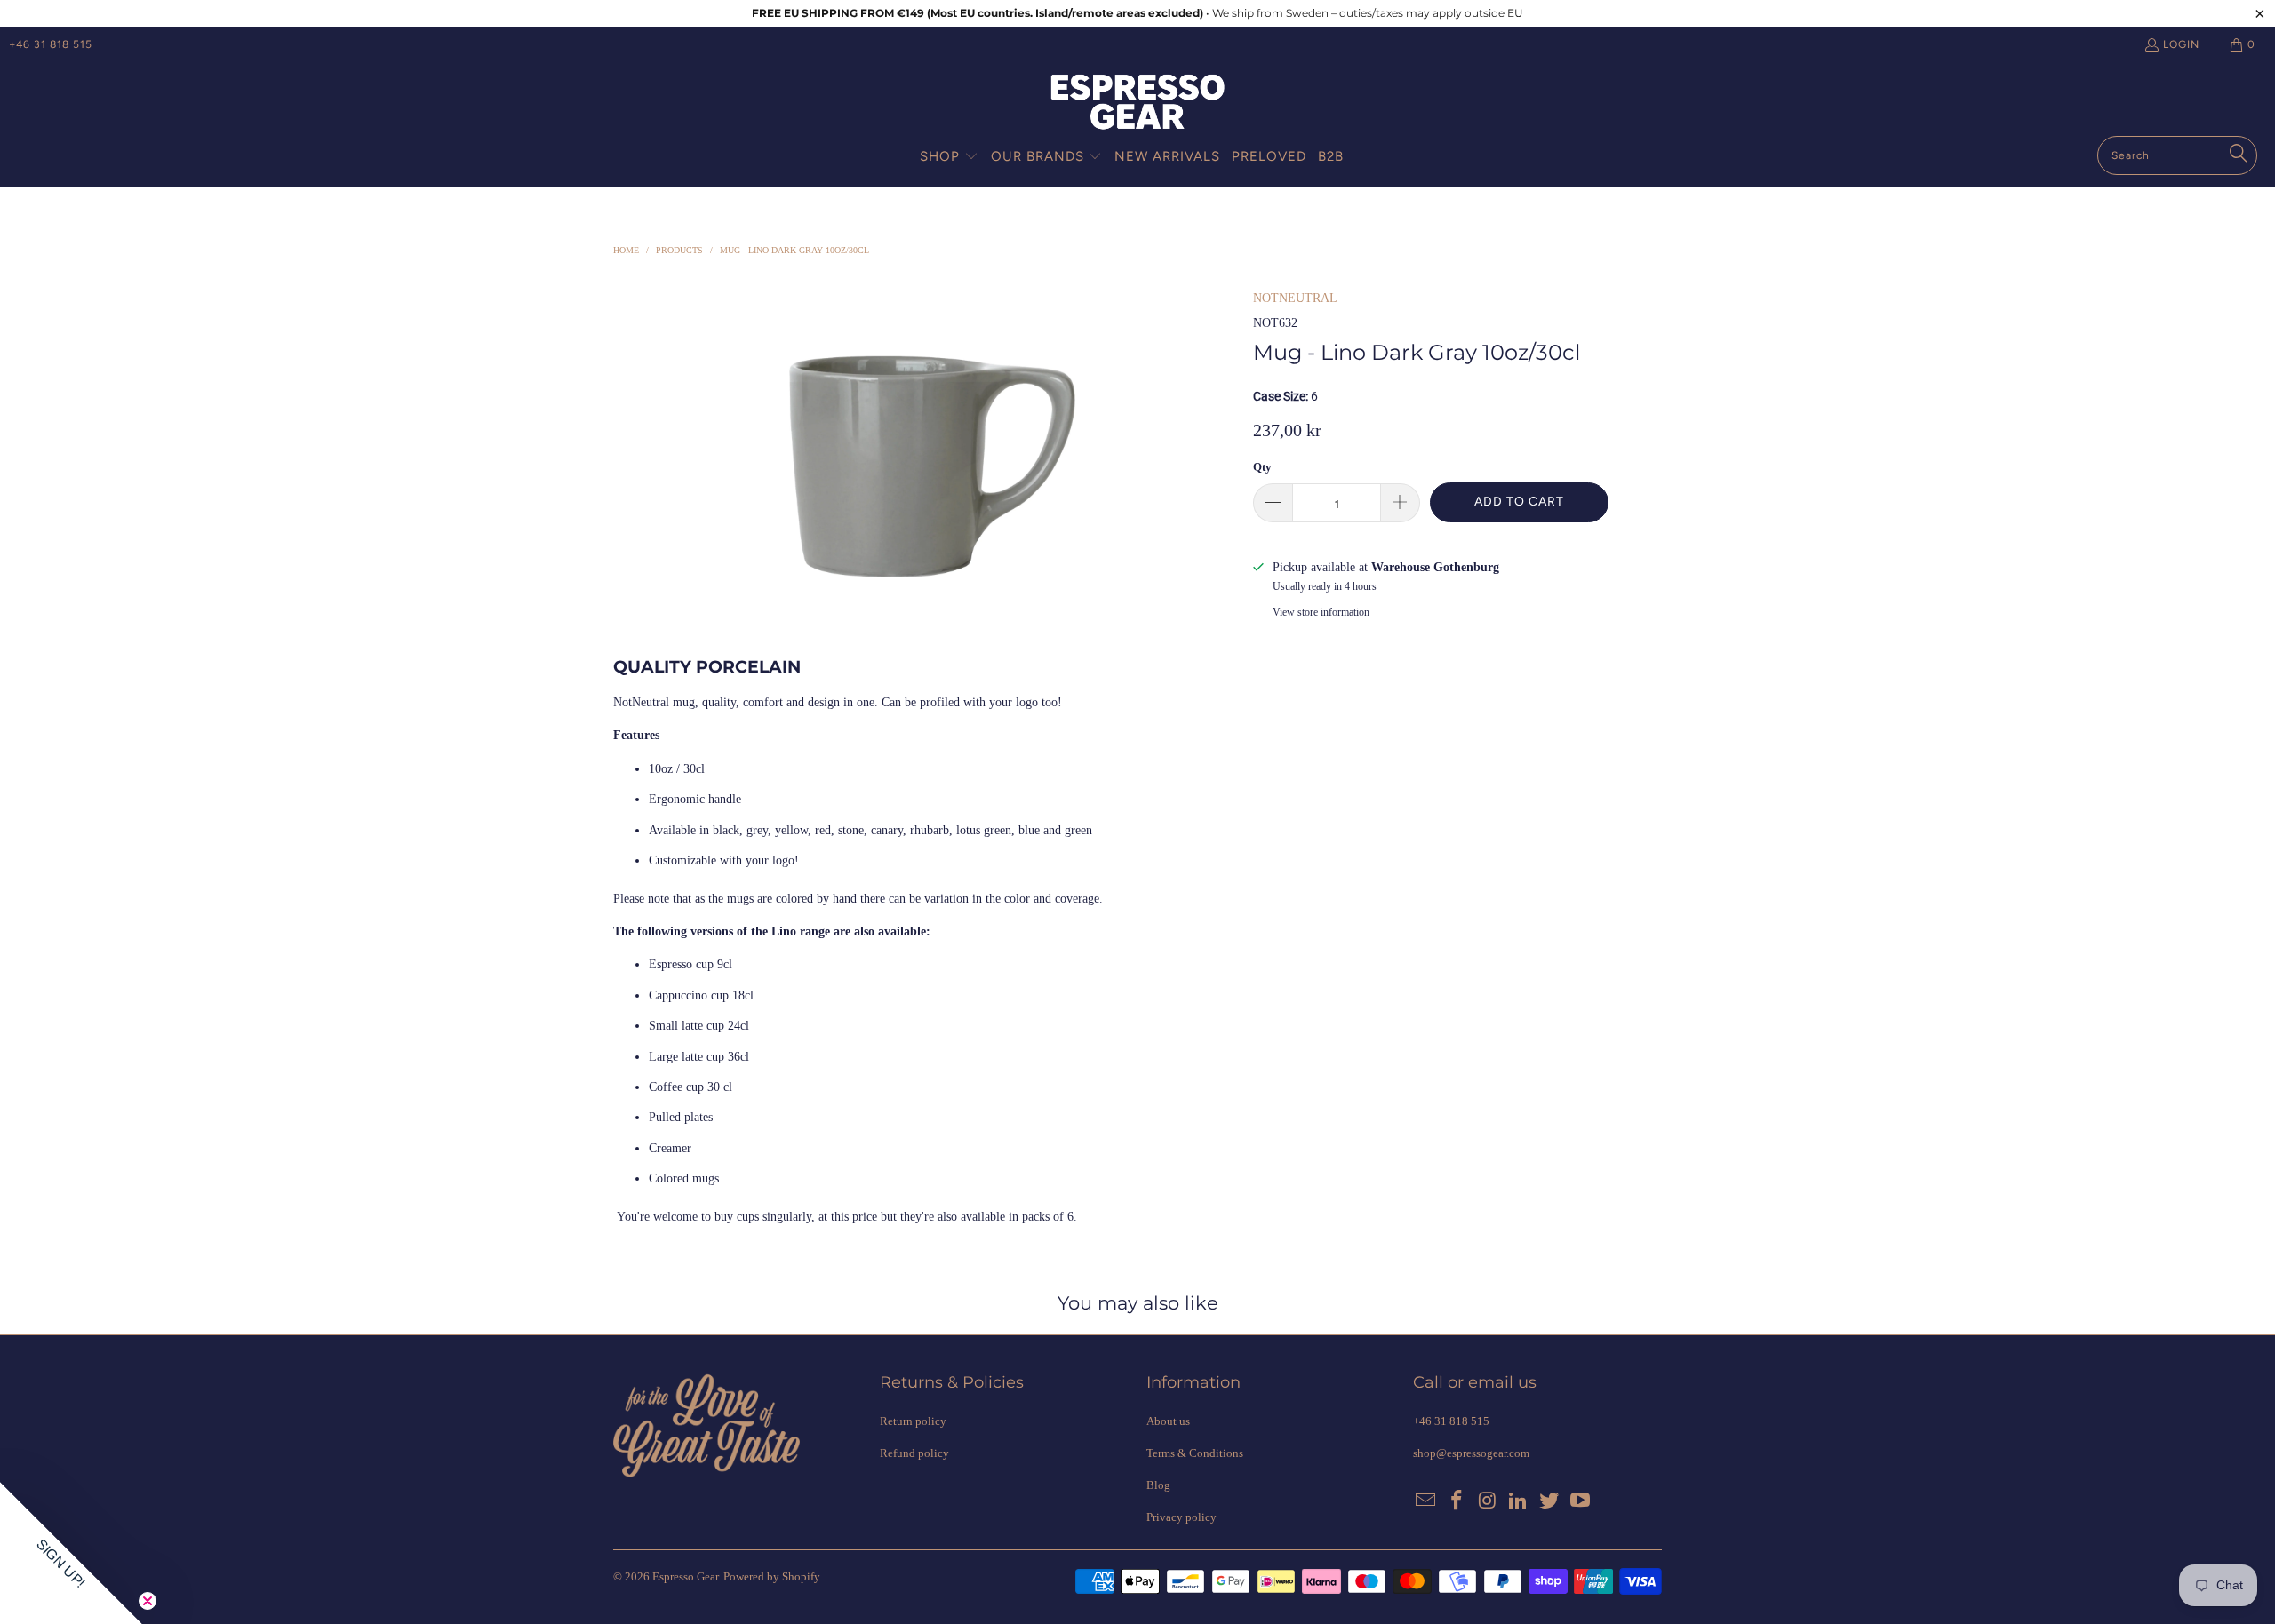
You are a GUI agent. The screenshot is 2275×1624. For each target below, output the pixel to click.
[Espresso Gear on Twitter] (1550, 1501)
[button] (949, 157)
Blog (1158, 1485)
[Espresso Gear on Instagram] (1488, 1501)
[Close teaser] (148, 1601)
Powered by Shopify (772, 1576)
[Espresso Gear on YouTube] (1580, 1501)
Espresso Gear (685, 1576)
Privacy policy (1181, 1517)
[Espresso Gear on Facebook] (1457, 1501)
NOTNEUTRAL (1295, 298)
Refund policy (914, 1453)
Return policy (913, 1421)
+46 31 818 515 (51, 44)
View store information (1321, 612)
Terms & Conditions (1195, 1453)
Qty (1262, 467)
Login (2181, 44)
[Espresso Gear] (1137, 103)
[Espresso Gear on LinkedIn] (1519, 1501)
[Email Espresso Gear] (1426, 1501)
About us (1168, 1421)
